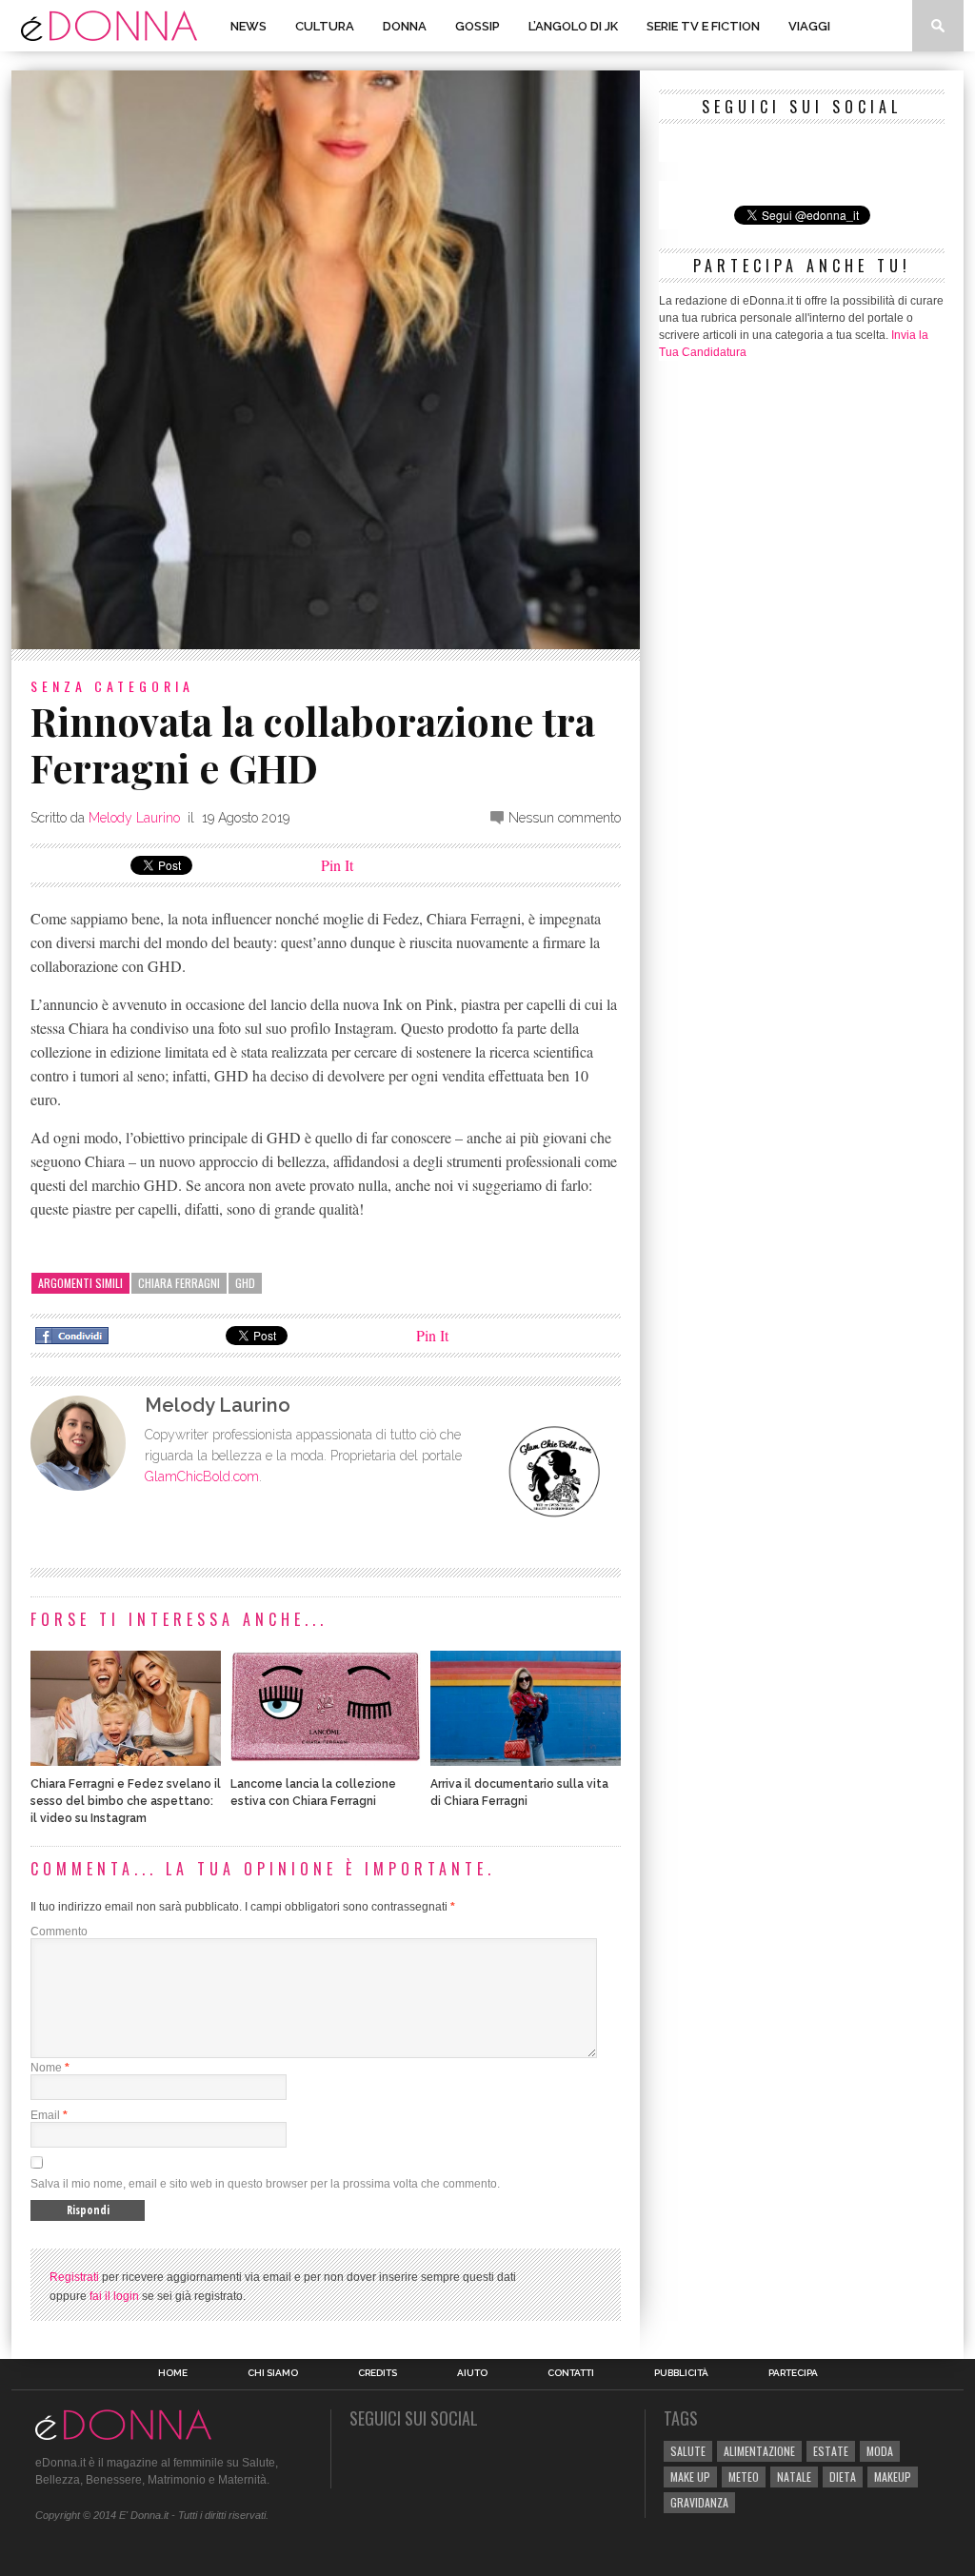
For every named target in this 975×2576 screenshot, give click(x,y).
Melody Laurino (134, 818)
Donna (405, 26)
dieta (843, 2477)
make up (690, 2477)
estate (831, 2451)
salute (688, 2451)
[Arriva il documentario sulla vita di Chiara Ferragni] (526, 1761)
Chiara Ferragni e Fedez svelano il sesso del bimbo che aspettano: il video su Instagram (126, 1801)
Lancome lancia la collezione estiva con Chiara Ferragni (313, 1793)
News (249, 26)
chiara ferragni (179, 1283)
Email (45, 2115)
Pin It (337, 865)
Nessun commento (565, 818)
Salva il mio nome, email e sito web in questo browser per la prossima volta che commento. (265, 2184)
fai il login (114, 2296)
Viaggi (809, 26)
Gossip (478, 26)
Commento (59, 1932)
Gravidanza (699, 2502)
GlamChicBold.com (202, 1476)
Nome (46, 2068)
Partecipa (793, 2373)
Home (173, 2373)
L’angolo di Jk (573, 26)
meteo (744, 2477)
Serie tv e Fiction (703, 26)
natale (794, 2477)
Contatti (571, 2373)
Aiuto (472, 2373)
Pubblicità (681, 2373)
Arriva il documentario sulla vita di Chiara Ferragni (519, 1793)
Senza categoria (112, 686)
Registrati (74, 2277)
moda (880, 2451)
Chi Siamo (273, 2373)
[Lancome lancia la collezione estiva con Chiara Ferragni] (326, 1761)
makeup (893, 2477)
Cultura (325, 26)
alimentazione (759, 2451)
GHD (245, 1283)
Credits (378, 2373)
